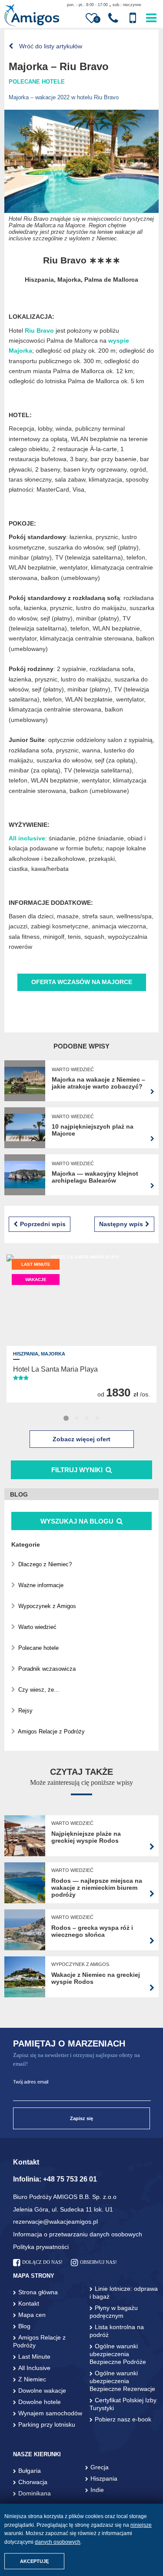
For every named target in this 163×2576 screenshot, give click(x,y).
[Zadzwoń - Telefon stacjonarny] (113, 18)
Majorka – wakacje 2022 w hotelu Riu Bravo (64, 97)
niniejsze (141, 2525)
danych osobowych (58, 2542)
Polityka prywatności (41, 2247)
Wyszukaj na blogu (78, 1521)
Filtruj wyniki (77, 1470)
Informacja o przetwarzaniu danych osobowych (78, 2234)
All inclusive (27, 838)
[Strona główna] (32, 16)
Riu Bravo (39, 330)
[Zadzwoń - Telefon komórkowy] (133, 18)
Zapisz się (81, 2118)
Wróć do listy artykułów (50, 46)
